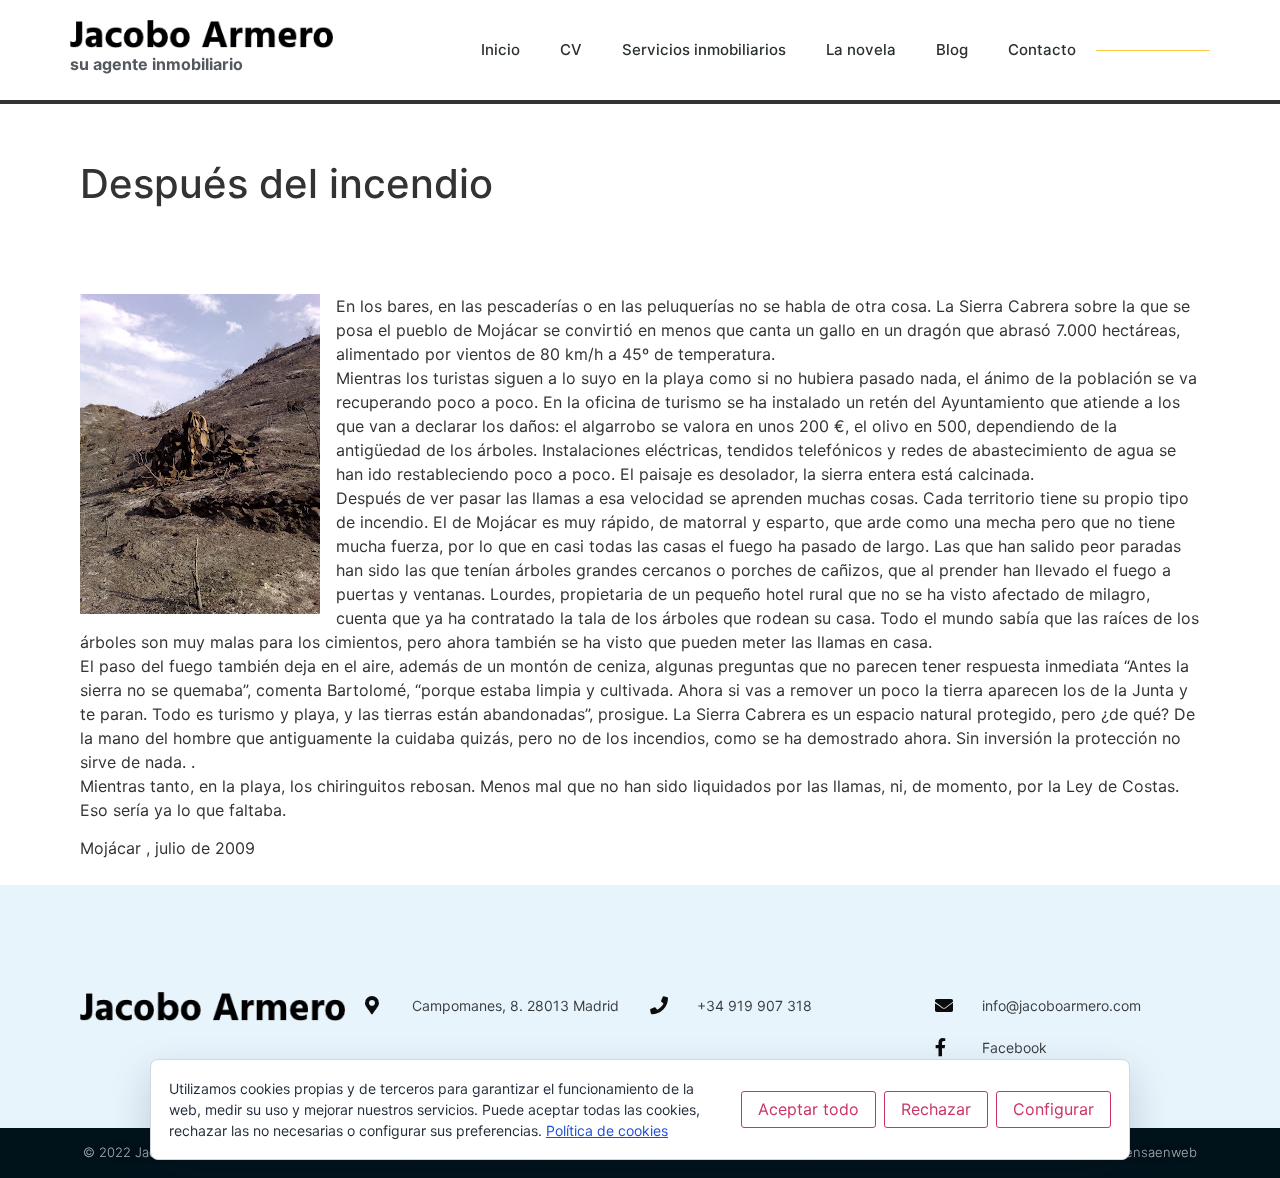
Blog (952, 49)
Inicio (500, 49)
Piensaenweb (1155, 1152)
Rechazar (936, 1109)
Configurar (1053, 1109)
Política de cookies (607, 1130)
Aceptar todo (808, 1109)
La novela (861, 49)
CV (571, 49)
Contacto (1042, 49)
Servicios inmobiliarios (704, 49)
